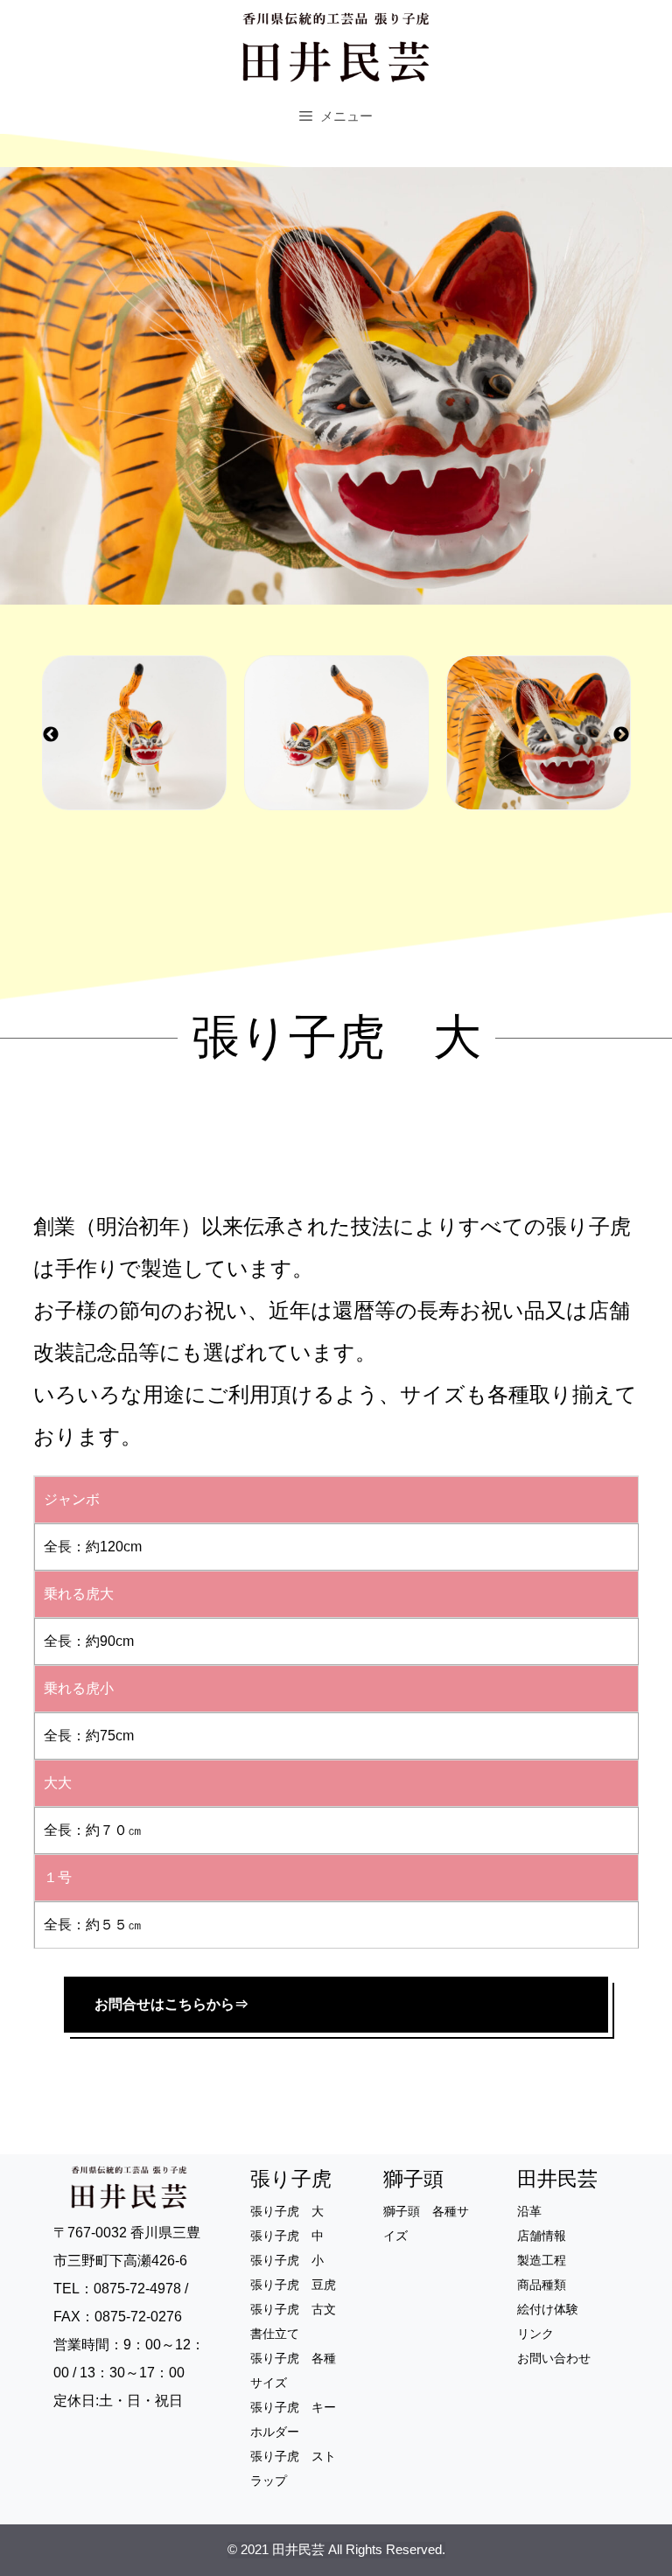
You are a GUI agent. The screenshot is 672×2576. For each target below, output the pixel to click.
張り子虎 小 (287, 2260)
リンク (535, 2334)
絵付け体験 (548, 2309)
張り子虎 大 (287, 2211)
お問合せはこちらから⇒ (171, 2004)
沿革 (529, 2211)
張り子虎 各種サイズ (293, 2370)
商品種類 (542, 2285)
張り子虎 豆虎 (293, 2285)
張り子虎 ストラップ (293, 2468)
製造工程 (542, 2260)
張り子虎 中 (287, 2236)
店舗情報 (542, 2236)
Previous (51, 735)
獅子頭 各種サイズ (426, 2223)
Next (621, 735)
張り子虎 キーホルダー (293, 2419)
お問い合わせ (554, 2358)
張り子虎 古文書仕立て (293, 2321)
